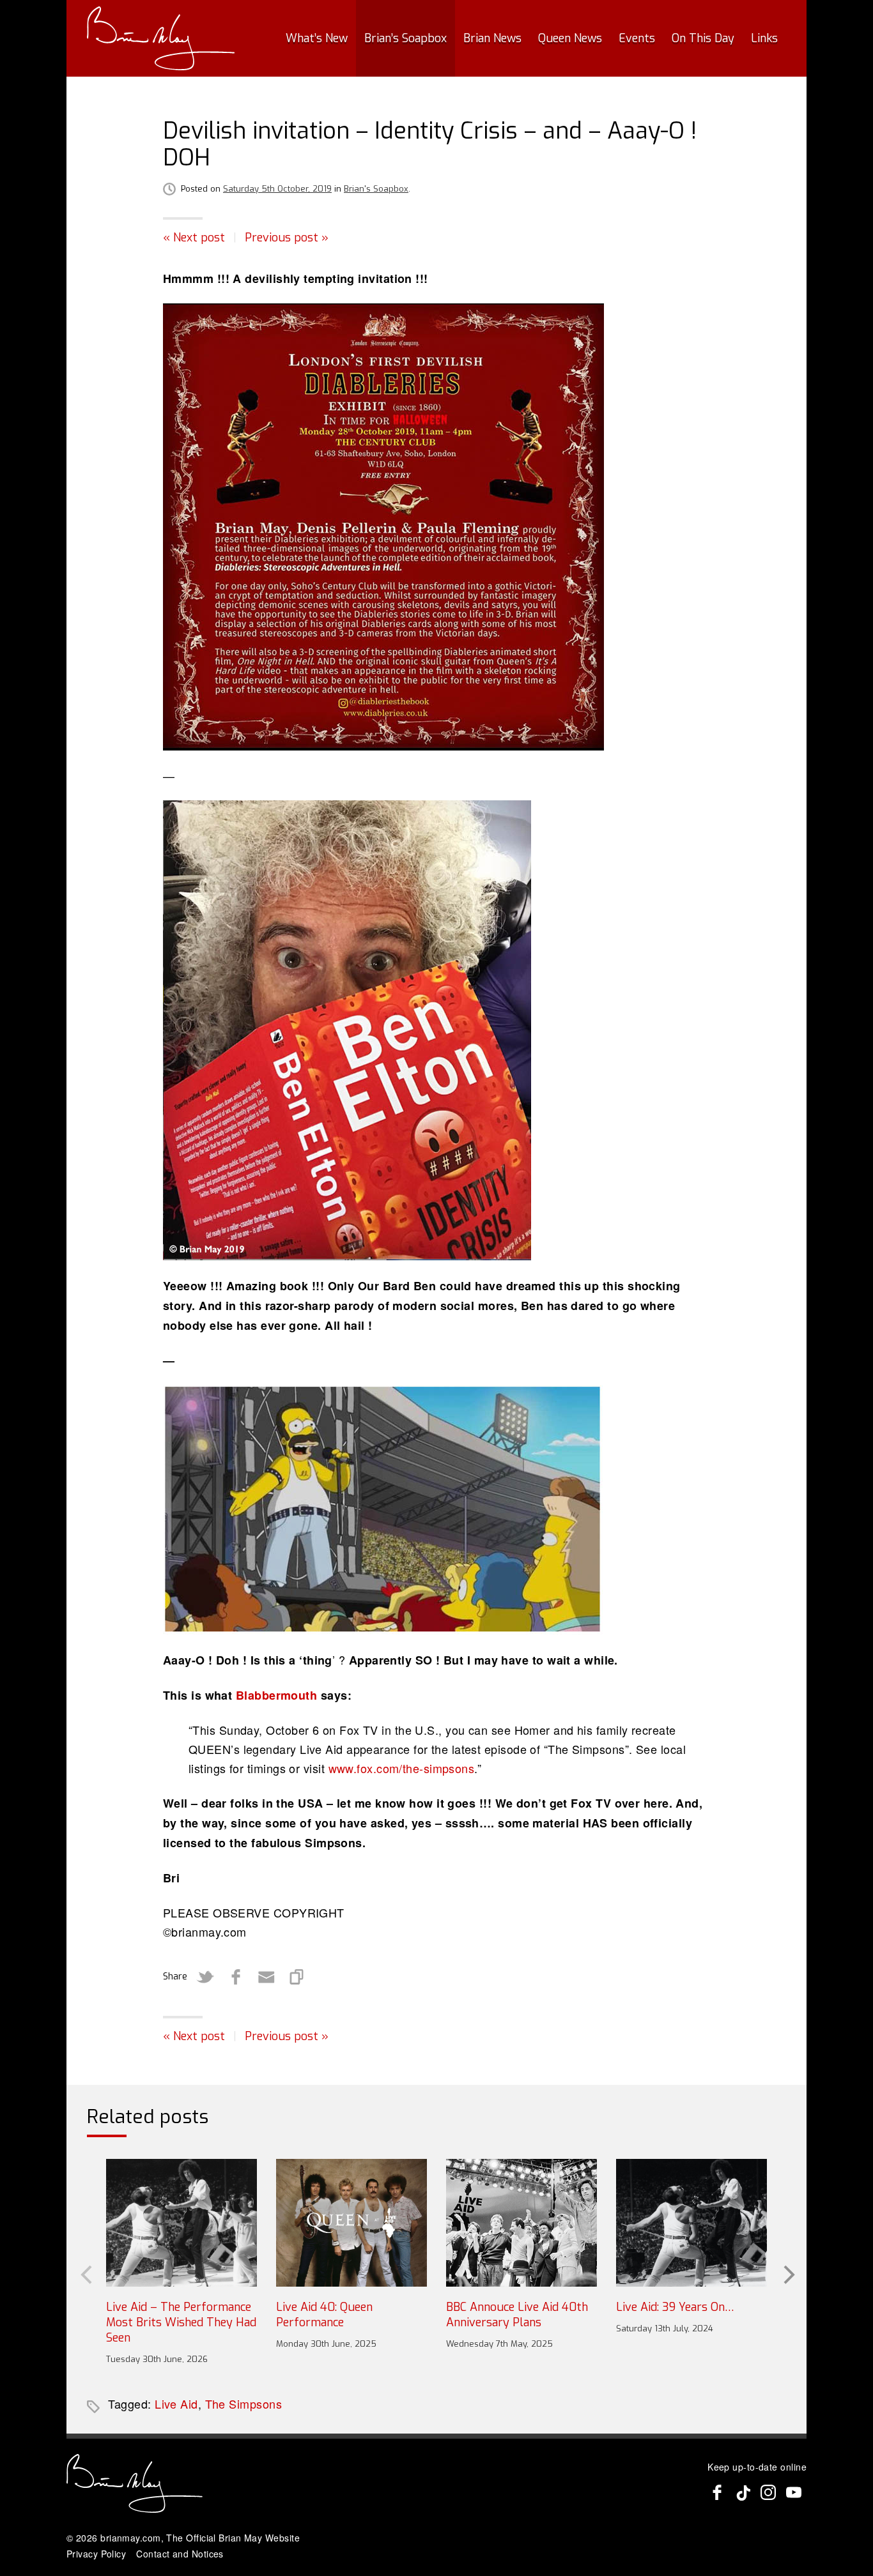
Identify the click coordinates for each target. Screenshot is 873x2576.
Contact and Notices (180, 2554)
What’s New (317, 38)
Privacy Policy (96, 2554)
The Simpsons (243, 2404)
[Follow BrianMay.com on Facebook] (717, 2492)
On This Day (703, 38)
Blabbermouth (276, 1695)
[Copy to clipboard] (297, 1977)
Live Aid (176, 2404)
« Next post (194, 238)
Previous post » (287, 238)
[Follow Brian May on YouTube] (794, 2492)
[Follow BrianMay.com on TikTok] (743, 2492)
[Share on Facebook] (236, 1977)
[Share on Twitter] (205, 1977)
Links (764, 38)
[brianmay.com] (161, 38)
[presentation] (85, 2273)
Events (637, 38)
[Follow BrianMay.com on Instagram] (768, 2492)
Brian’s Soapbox (406, 38)
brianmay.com (130, 2538)
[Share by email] (267, 1977)
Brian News (492, 38)
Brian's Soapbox (376, 189)
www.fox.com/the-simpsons (402, 1768)
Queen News (570, 38)
